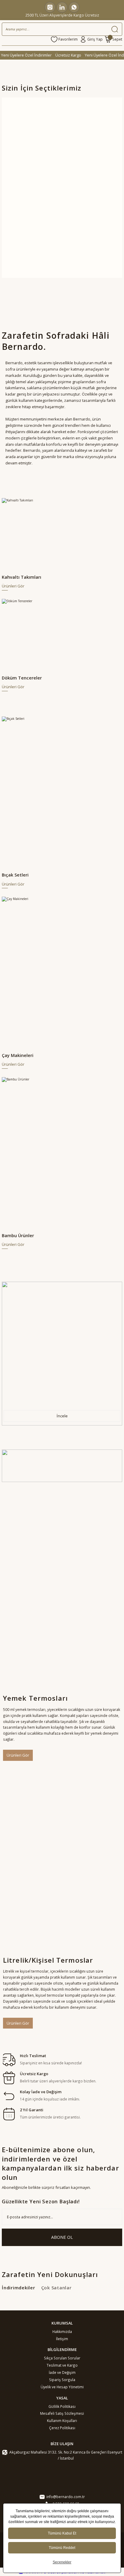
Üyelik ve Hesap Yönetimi (62, 2387)
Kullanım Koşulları (62, 2420)
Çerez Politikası (62, 2428)
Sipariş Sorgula (62, 2380)
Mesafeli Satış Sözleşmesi (62, 2413)
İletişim (62, 2339)
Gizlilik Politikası (62, 2406)
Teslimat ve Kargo (62, 2365)
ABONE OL (62, 2237)
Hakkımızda (62, 2331)
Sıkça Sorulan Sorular (62, 2358)
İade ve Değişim (62, 2372)
